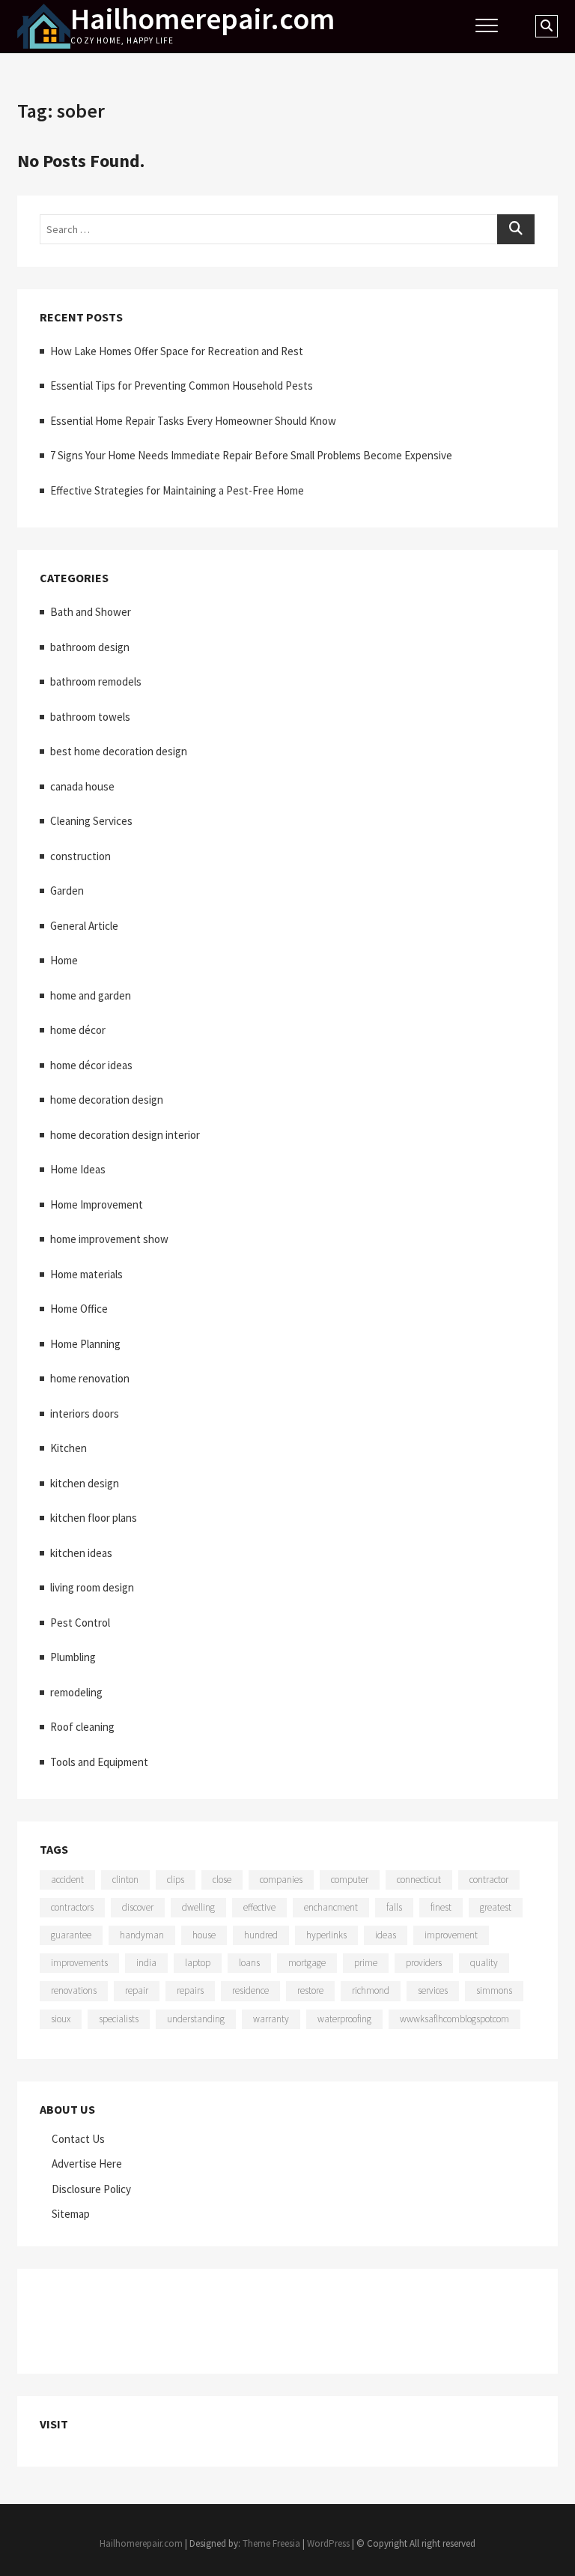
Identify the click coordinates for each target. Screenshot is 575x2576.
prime (366, 1963)
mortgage (307, 1963)
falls (394, 1907)
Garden (67, 891)
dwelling (198, 1907)
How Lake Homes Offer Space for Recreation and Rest (177, 351)
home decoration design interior (125, 1135)
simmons (494, 1990)
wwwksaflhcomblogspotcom (454, 2019)
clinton (125, 1880)
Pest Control (80, 1623)
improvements (79, 1963)
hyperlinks (326, 1935)
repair (137, 1990)
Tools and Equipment (99, 1762)
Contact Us (78, 2139)
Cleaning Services (91, 821)
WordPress (328, 2543)
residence (250, 1990)
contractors (72, 1907)
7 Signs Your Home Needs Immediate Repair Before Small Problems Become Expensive (251, 455)
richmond (371, 1990)
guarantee (71, 1935)
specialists (119, 2019)
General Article (84, 926)
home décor (78, 1030)
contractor (489, 1880)
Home (64, 960)
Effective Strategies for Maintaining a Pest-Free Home (177, 490)
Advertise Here (87, 2164)
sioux (61, 2019)
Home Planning (85, 1344)
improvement (451, 1935)
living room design (92, 1587)
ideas (386, 1935)
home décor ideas (91, 1065)
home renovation (90, 1378)
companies (281, 1880)
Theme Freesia (271, 2543)
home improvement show (109, 1239)
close (222, 1880)
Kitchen (69, 1448)
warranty (271, 2019)
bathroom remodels (96, 681)
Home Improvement (97, 1204)
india (146, 1963)
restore (310, 1990)
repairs (190, 1990)
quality (484, 1963)
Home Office (79, 1309)
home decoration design (107, 1100)
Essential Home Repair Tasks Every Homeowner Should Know (193, 421)
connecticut (419, 1880)
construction (80, 856)
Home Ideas (78, 1169)
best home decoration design (119, 751)
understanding (196, 2019)
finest (441, 1907)
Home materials (86, 1274)
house (204, 1935)
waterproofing (344, 2019)
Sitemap (71, 2214)
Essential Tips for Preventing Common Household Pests (182, 386)
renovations (74, 1990)
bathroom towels (90, 717)
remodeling (76, 1692)
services (433, 1990)
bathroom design (90, 647)
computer (350, 1880)
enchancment (331, 1907)
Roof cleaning (82, 1727)
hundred (261, 1935)
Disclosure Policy (91, 2189)
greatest (496, 1907)
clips (176, 1880)
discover (138, 1907)
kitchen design (85, 1483)
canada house (82, 786)
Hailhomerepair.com (203, 19)
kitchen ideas (81, 1553)
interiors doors (85, 1414)
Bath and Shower (91, 612)
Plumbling (73, 1657)
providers (424, 1963)
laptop (198, 1963)
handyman (142, 1935)
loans (249, 1963)
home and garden (91, 995)
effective (259, 1907)
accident (67, 1880)
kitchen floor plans (94, 1518)
